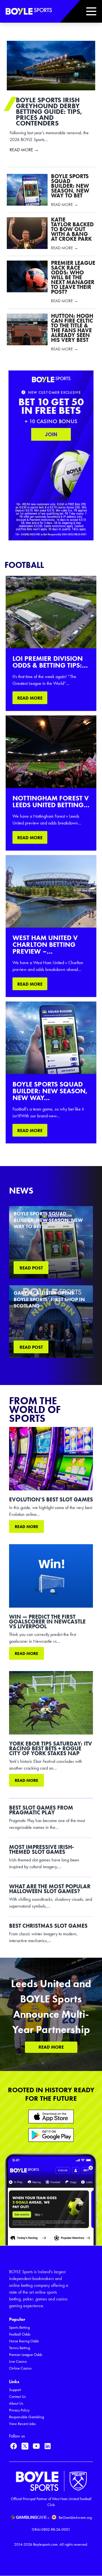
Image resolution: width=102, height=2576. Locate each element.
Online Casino (20, 2368)
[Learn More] (51, 2116)
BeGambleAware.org (75, 2518)
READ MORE (30, 698)
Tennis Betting (20, 2348)
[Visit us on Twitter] (25, 2446)
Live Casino (18, 2361)
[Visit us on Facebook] (14, 2446)
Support (15, 2390)
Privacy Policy (19, 2410)
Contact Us (17, 2397)
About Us (16, 2403)
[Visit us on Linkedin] (48, 2446)
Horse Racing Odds (24, 2341)
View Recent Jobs (22, 2424)
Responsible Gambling (26, 2417)
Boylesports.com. (46, 2544)
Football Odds (20, 2334)
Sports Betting (19, 2327)
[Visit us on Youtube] (36, 2446)
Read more (26, 1527)
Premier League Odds (26, 2355)
